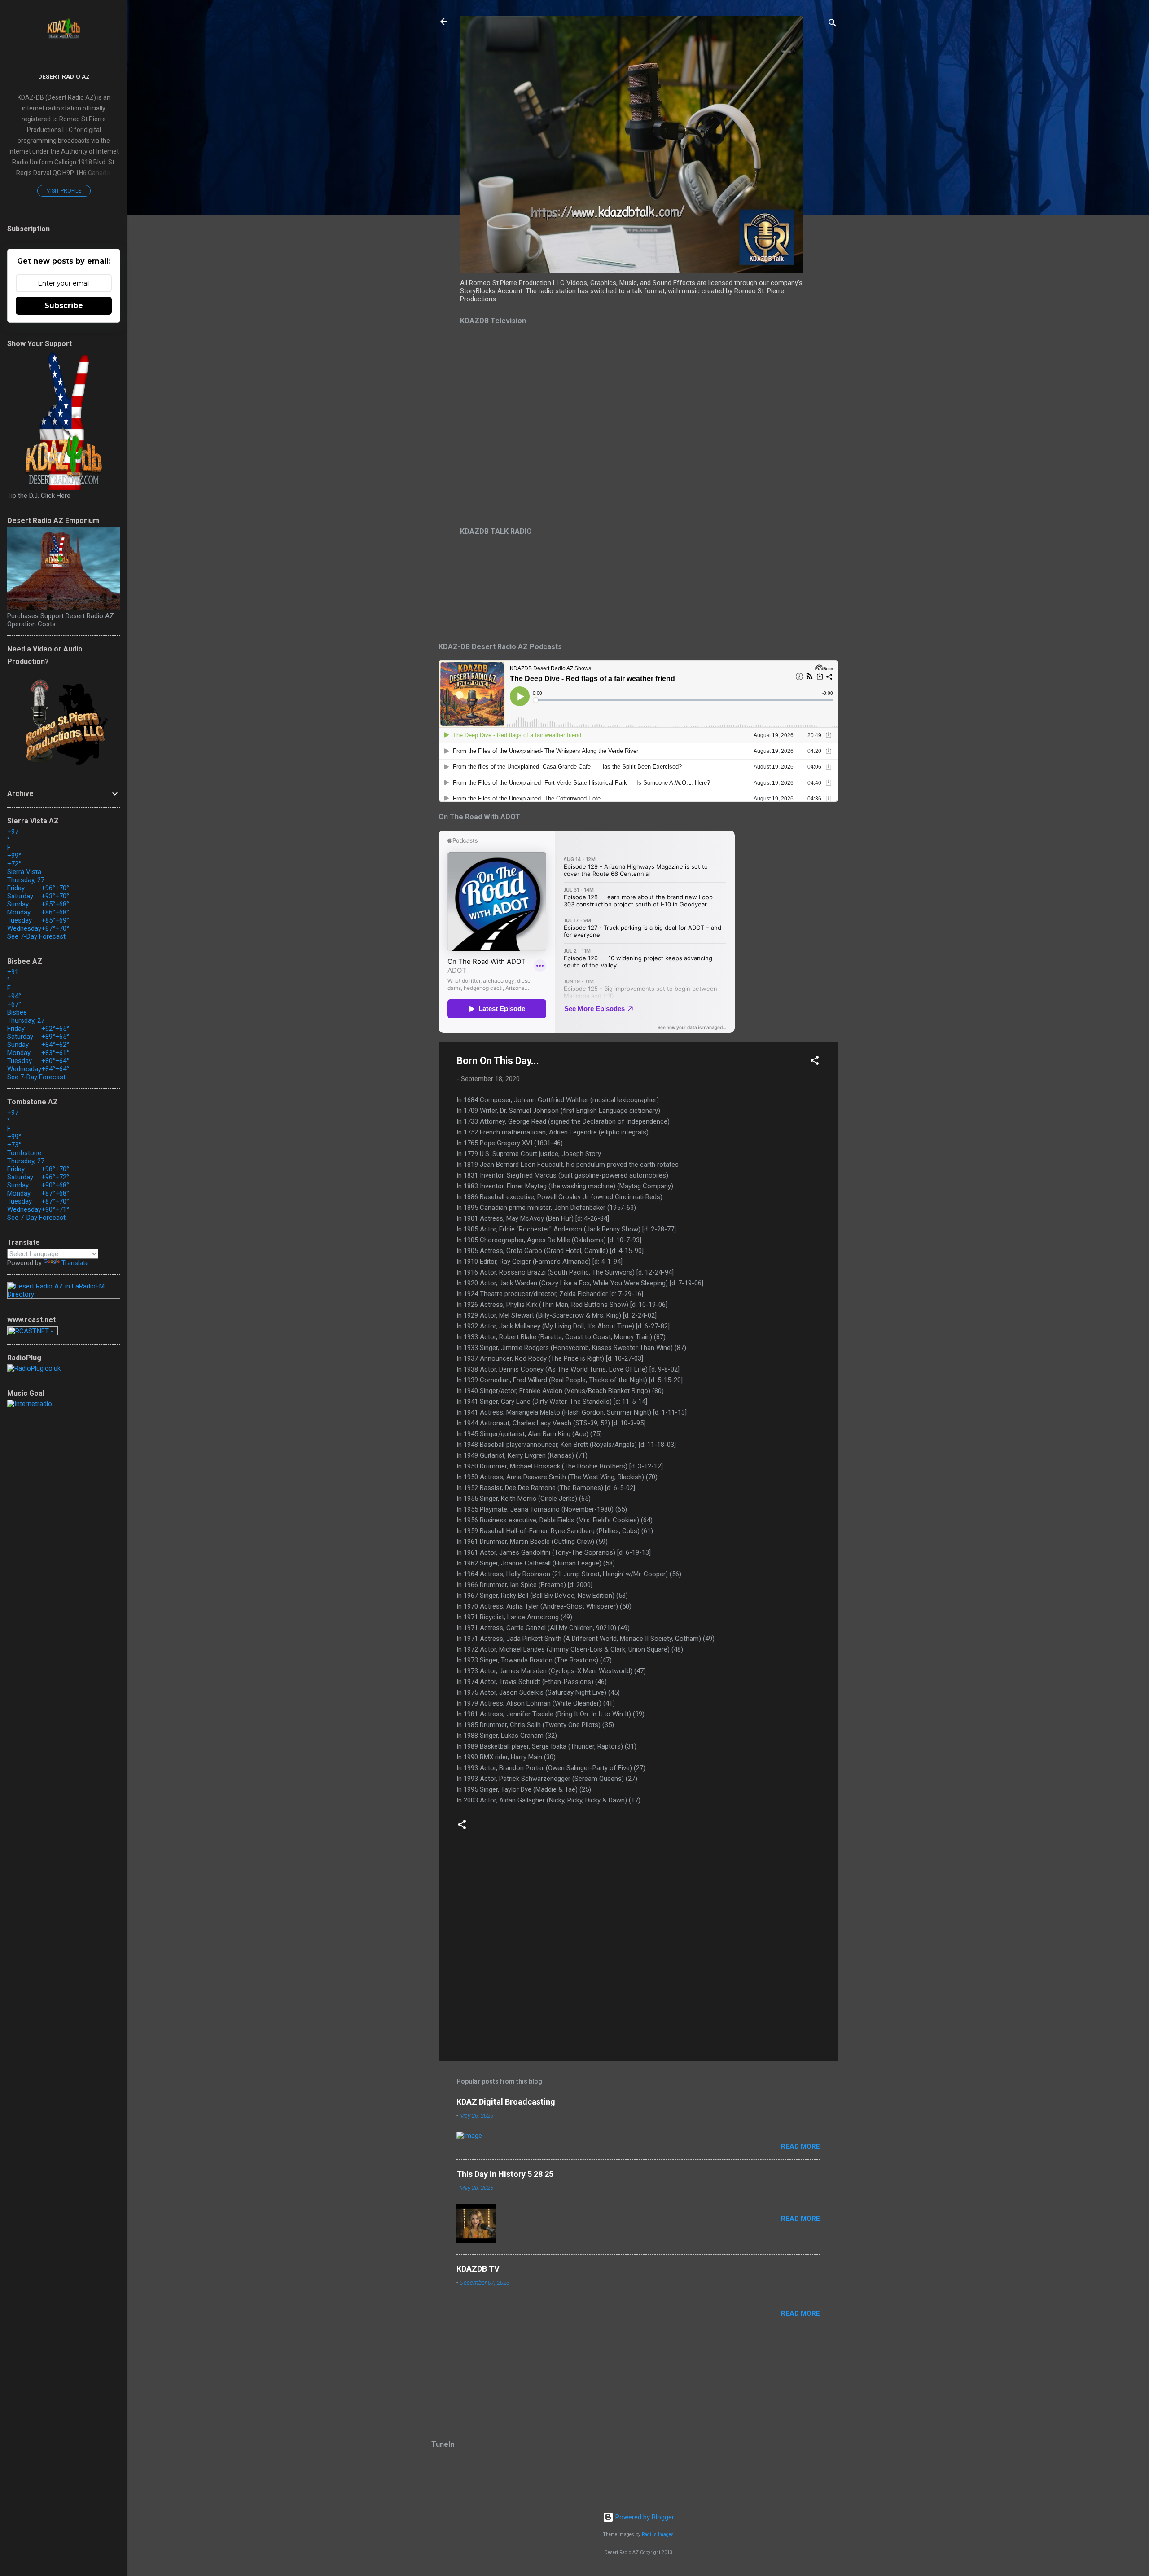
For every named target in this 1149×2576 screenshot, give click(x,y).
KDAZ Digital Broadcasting (506, 2102)
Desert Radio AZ (64, 76)
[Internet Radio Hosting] (33, 1333)
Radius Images (658, 2534)
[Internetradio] (30, 1404)
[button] (815, 1062)
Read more (800, 2146)
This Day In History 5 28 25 (505, 2174)
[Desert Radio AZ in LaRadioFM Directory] (64, 1294)
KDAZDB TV (478, 2269)
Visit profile (64, 191)
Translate (75, 1263)
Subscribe (64, 306)
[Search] (833, 24)
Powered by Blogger (644, 2517)
